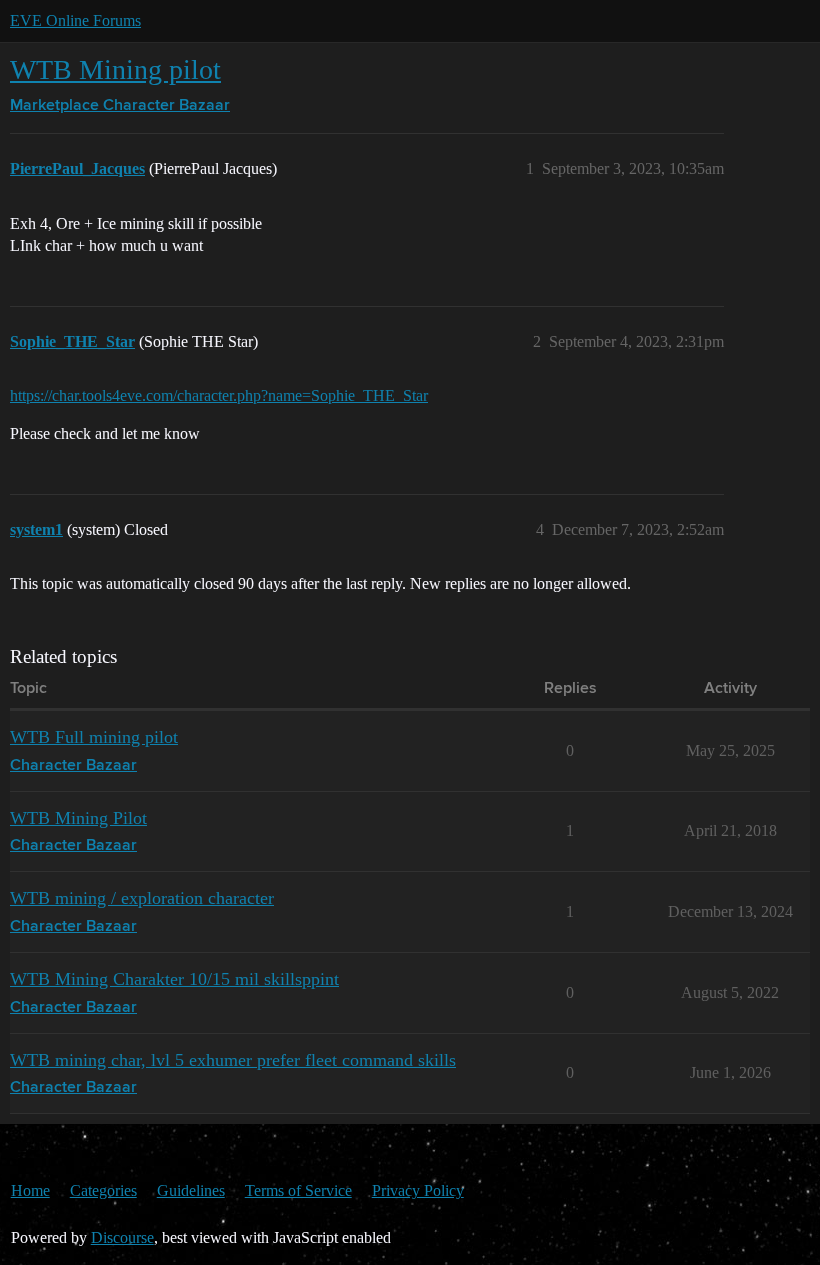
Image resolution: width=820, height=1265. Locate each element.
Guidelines (191, 1190)
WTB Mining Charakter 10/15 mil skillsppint (174, 979)
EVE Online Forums (75, 20)
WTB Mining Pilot (78, 818)
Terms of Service (298, 1190)
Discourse (122, 1237)
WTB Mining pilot (115, 69)
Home (30, 1190)
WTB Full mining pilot (94, 737)
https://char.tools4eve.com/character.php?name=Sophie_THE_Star (219, 395)
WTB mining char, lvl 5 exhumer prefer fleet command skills (233, 1060)
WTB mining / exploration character (142, 898)
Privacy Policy (418, 1190)
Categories (103, 1190)
